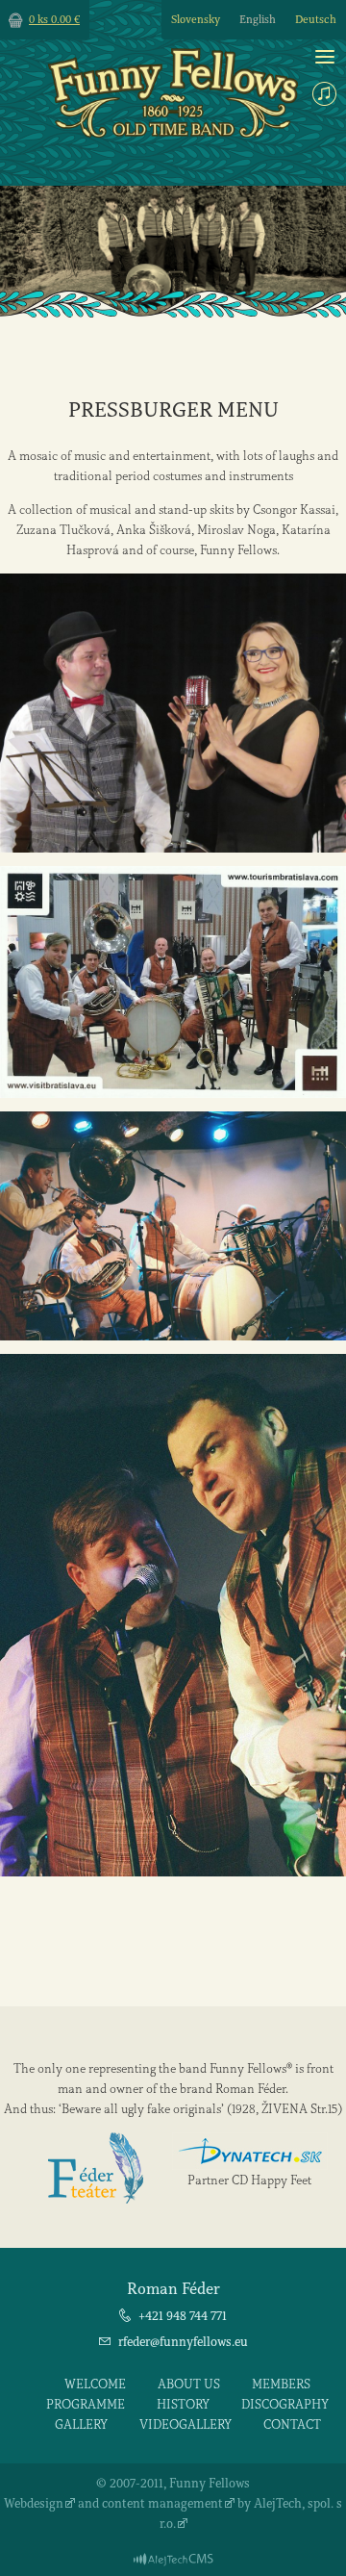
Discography (285, 2404)
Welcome (95, 2384)
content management (162, 2503)
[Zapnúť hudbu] (324, 94)
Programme (86, 2404)
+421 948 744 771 (183, 2316)
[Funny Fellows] (173, 133)
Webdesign (34, 2503)
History (183, 2404)
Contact (292, 2424)
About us (189, 2384)
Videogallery (185, 2424)
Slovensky (196, 20)
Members (281, 2384)
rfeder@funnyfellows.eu (183, 2342)
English (258, 20)
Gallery (81, 2424)
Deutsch (316, 20)
